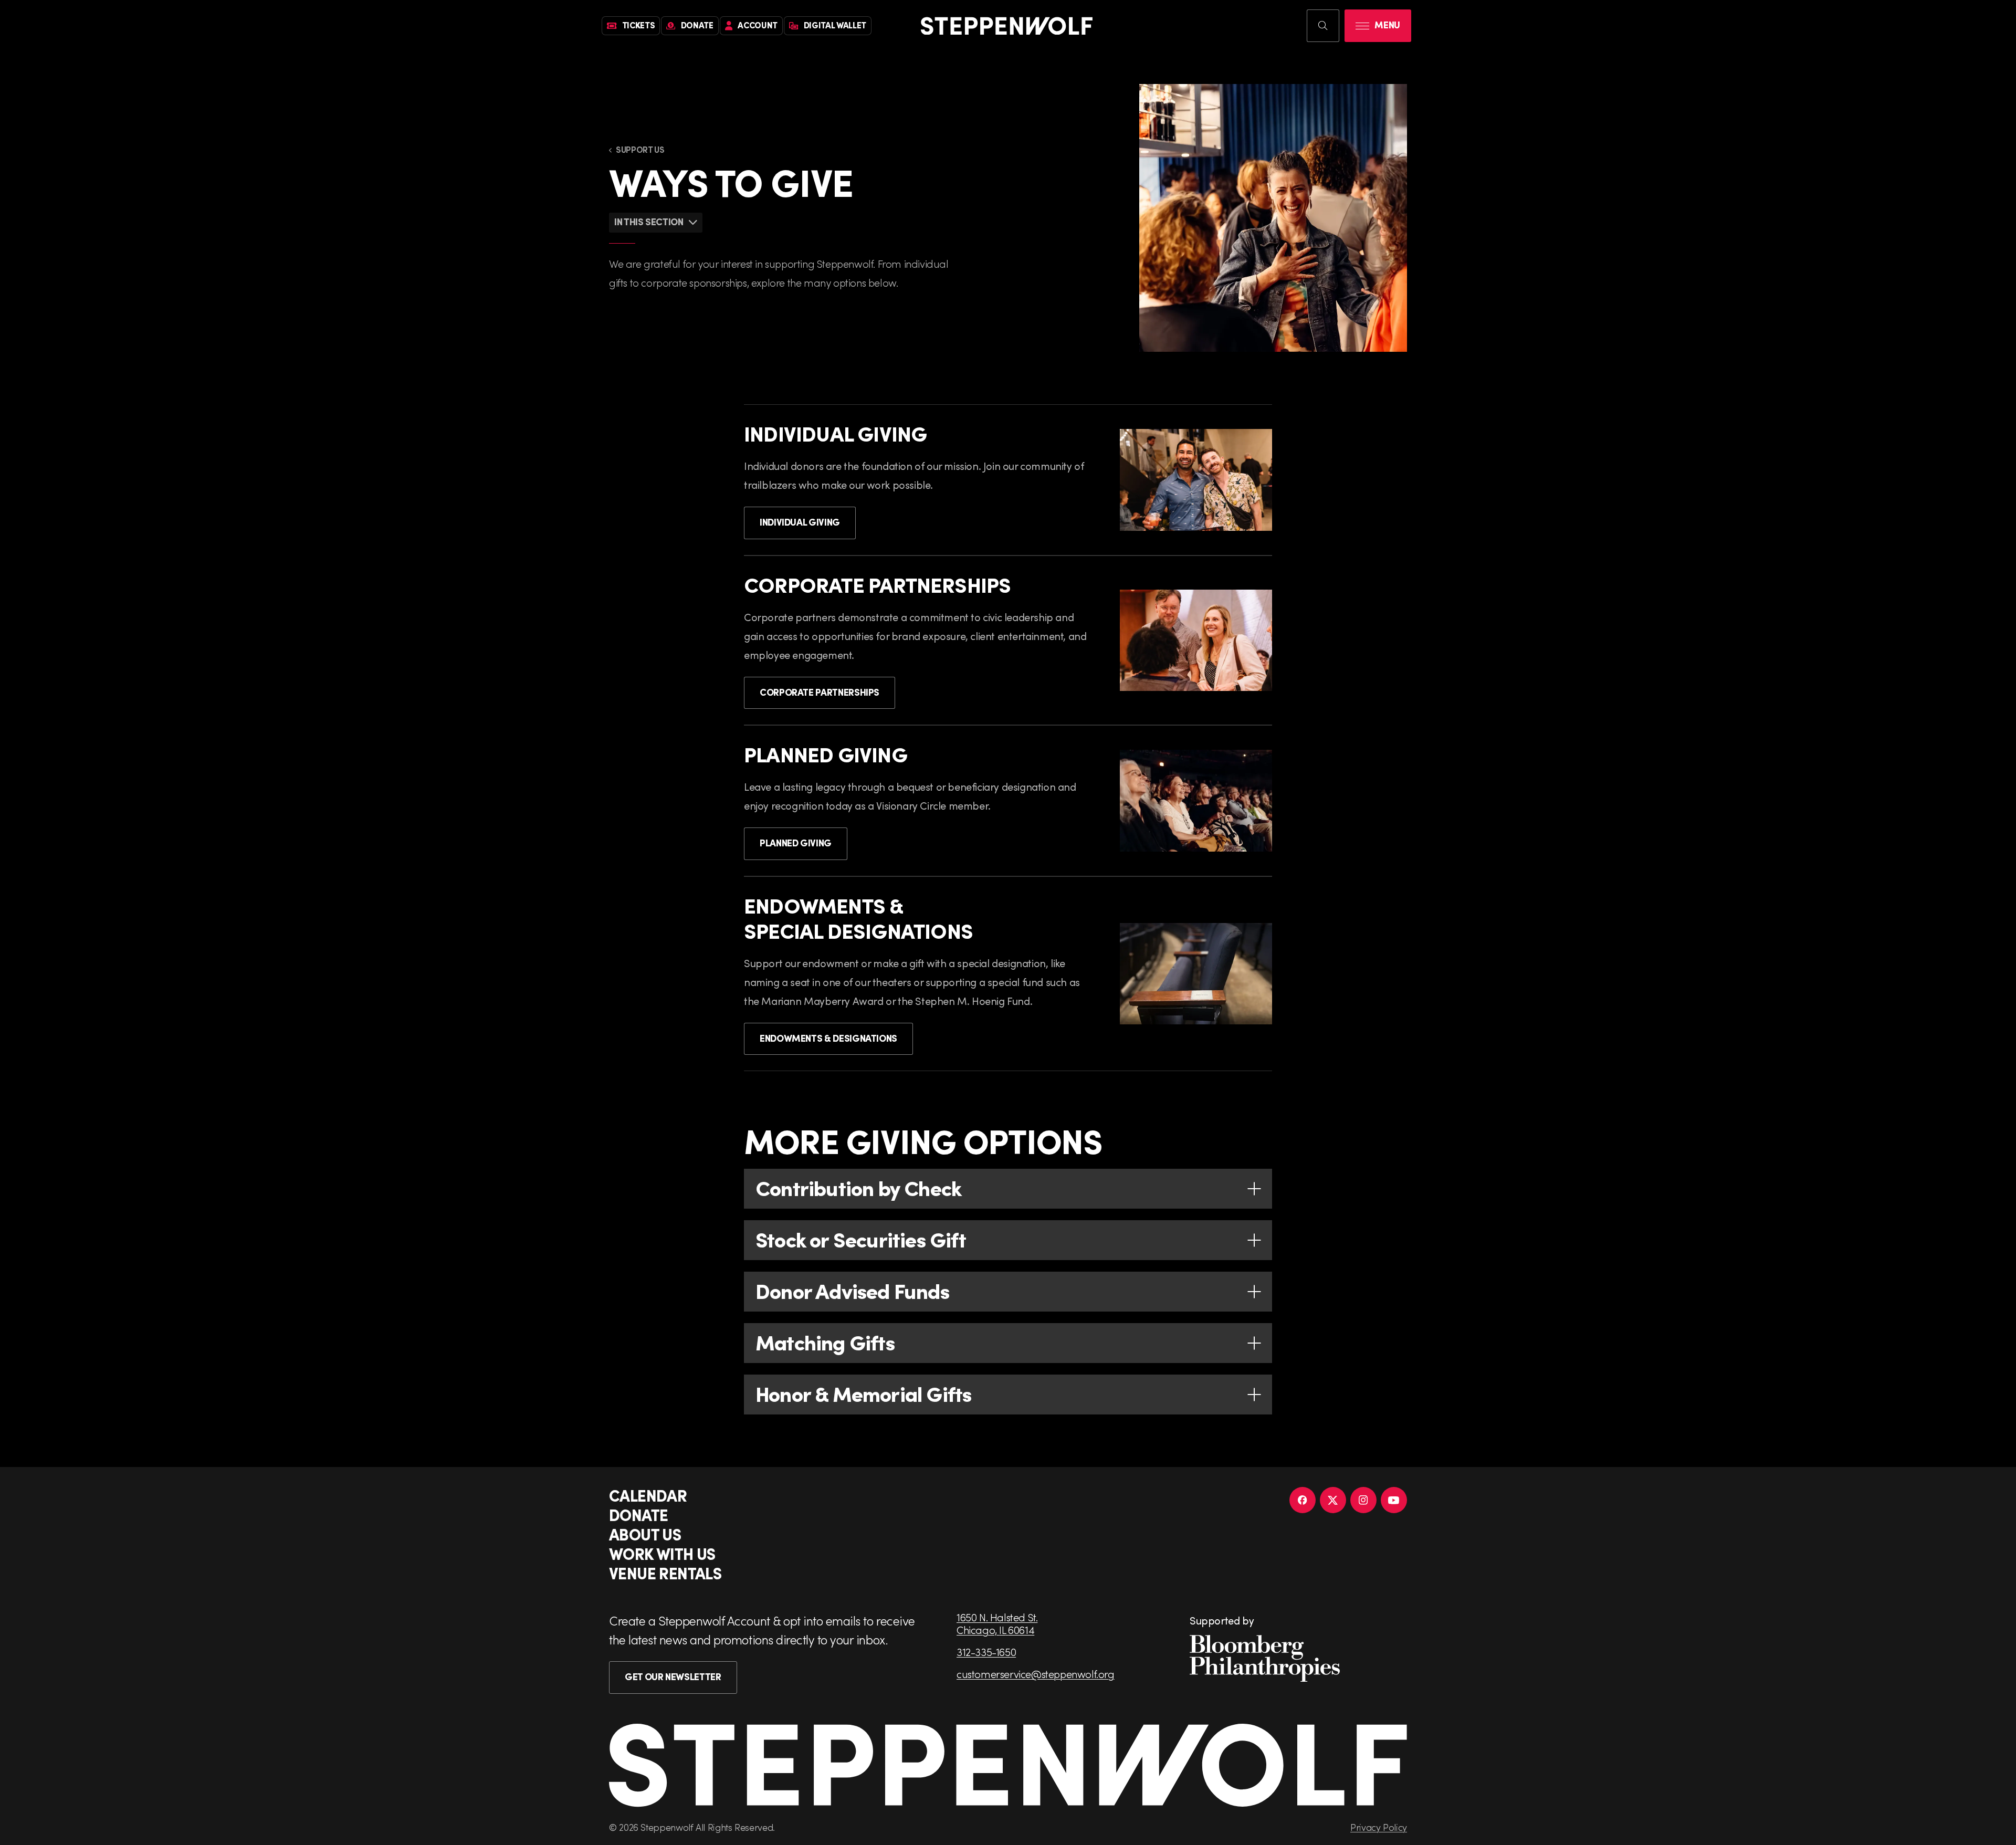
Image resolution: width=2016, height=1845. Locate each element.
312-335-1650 (986, 1652)
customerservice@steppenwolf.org (1036, 1674)
